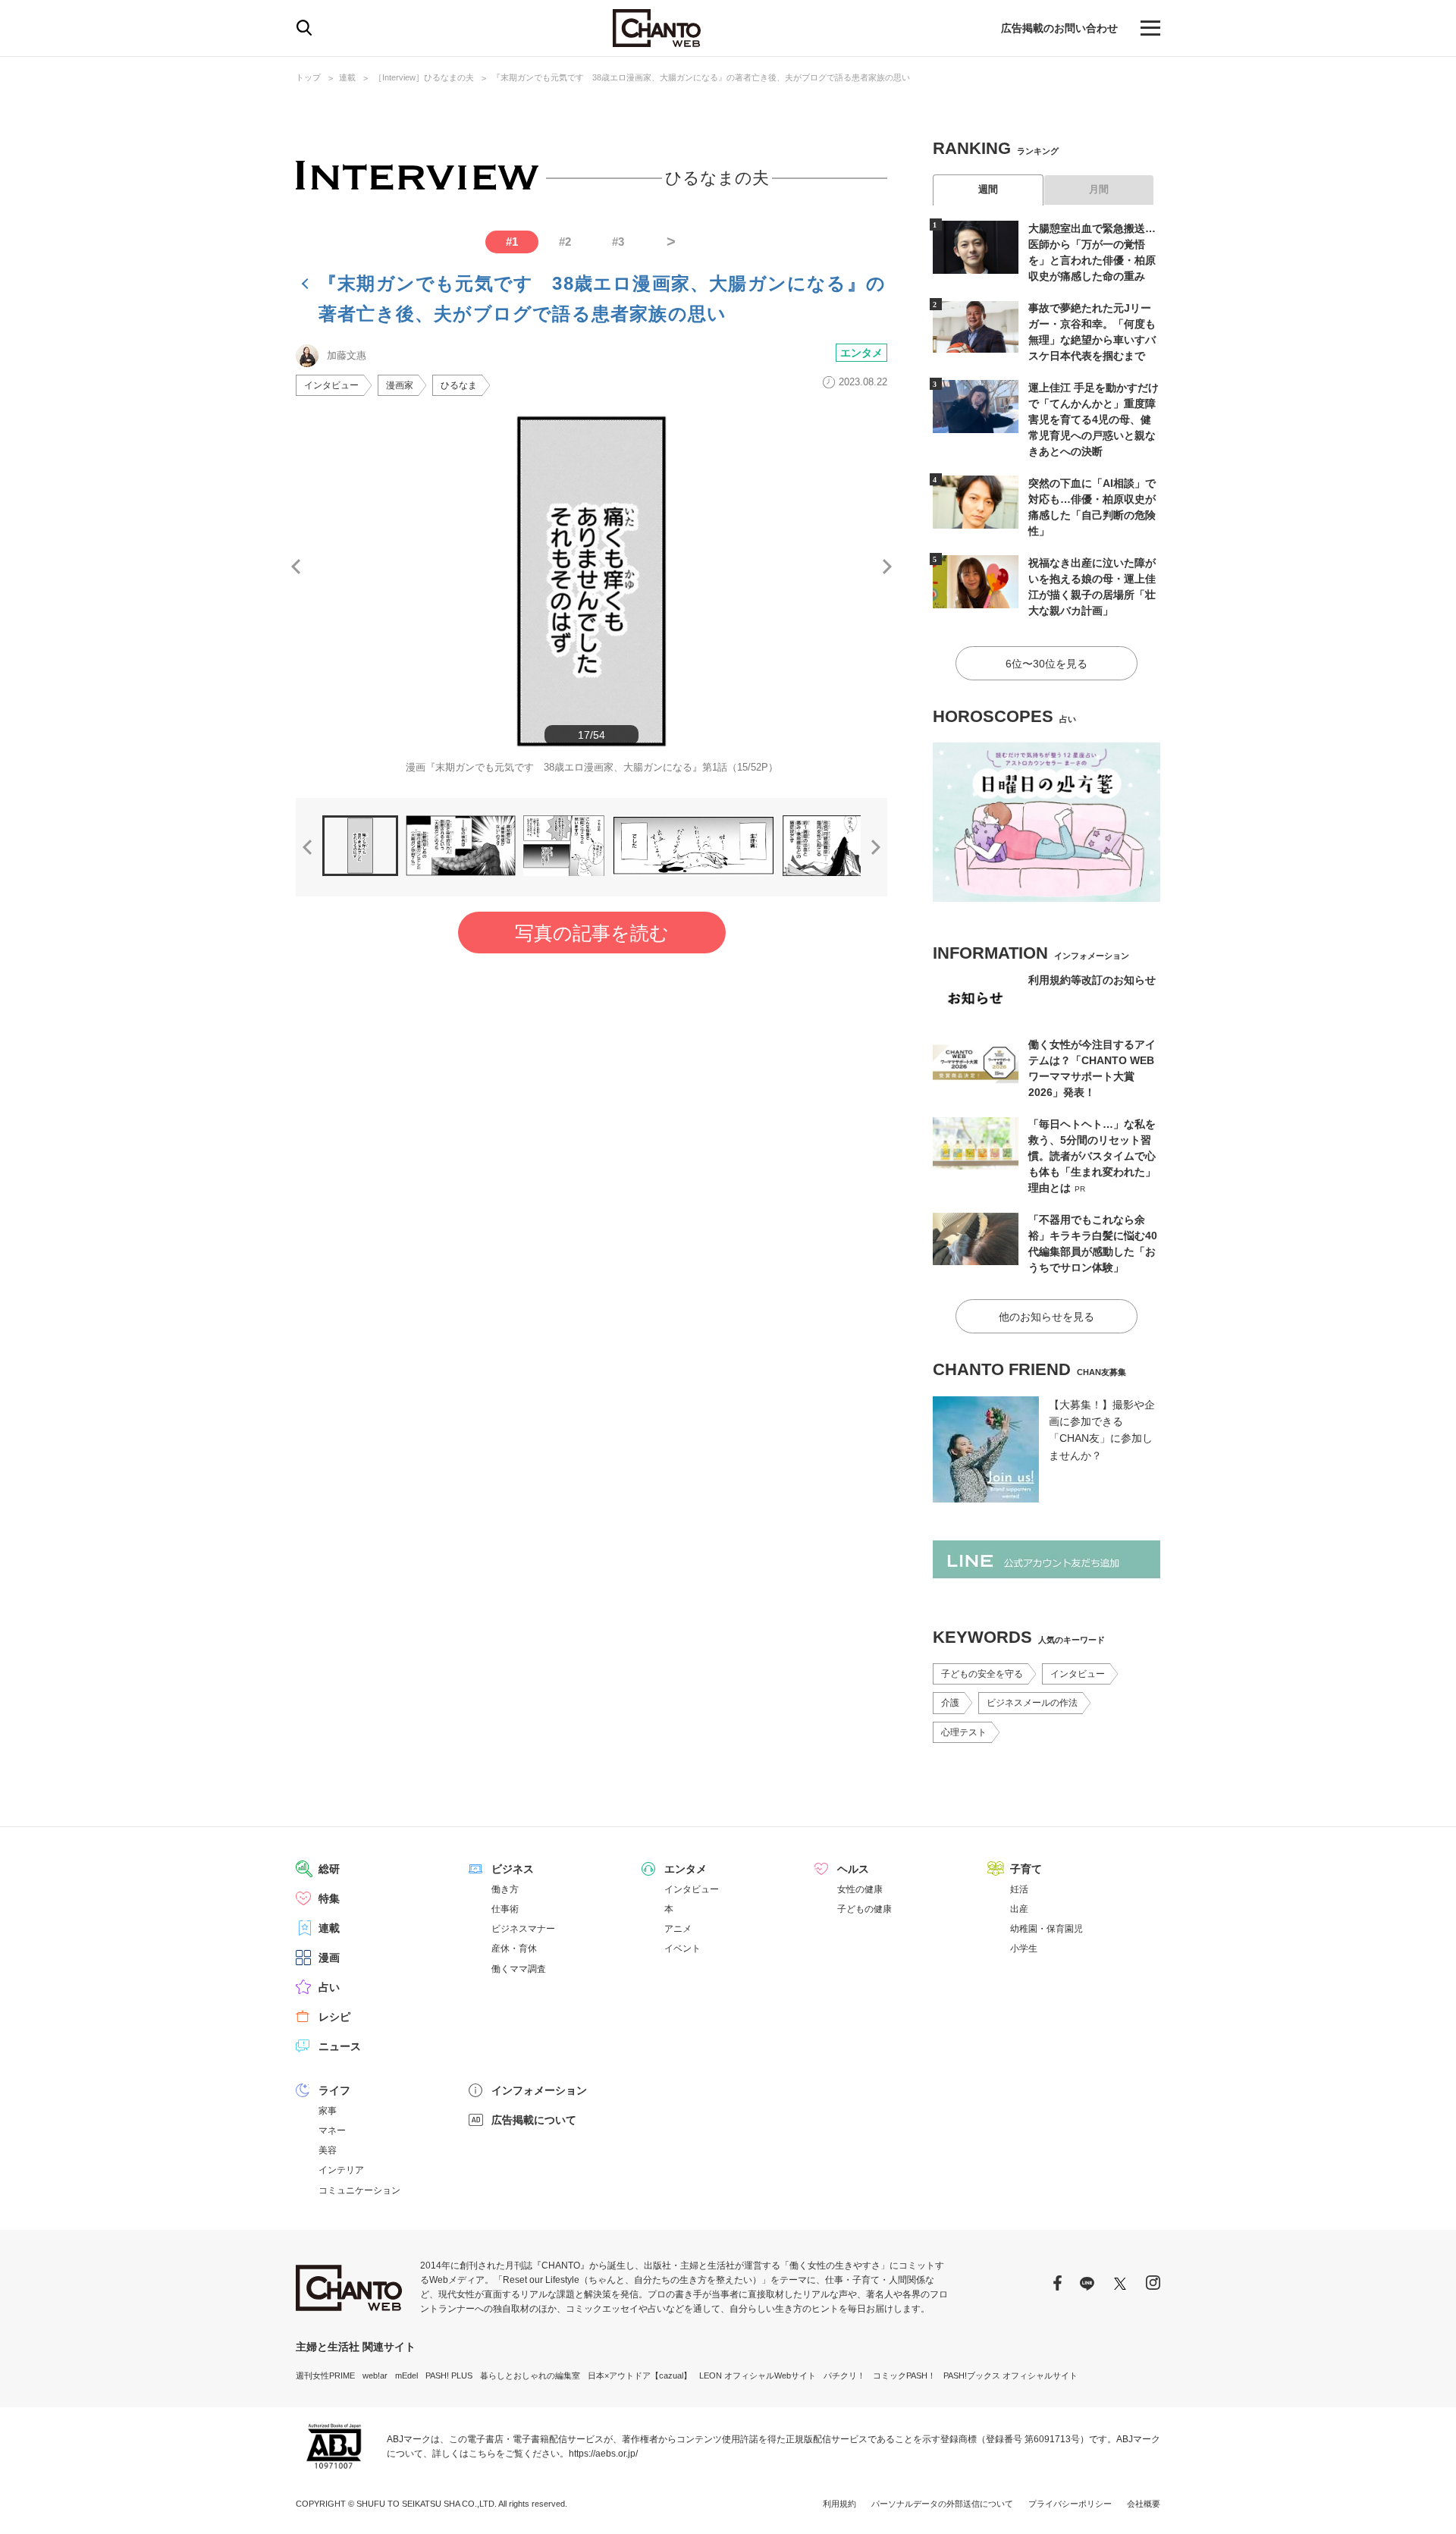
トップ (308, 77)
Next (887, 567)
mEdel (406, 2375)
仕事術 (505, 1909)
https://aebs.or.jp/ (603, 2454)
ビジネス (513, 1869)
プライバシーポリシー (1070, 2504)
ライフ (334, 2090)
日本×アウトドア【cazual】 (640, 2375)
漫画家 (400, 385)
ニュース (340, 2046)
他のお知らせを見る (1046, 1317)
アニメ (678, 1929)
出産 (1019, 1909)
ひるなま (459, 385)
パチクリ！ (844, 2375)
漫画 (329, 1958)
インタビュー (331, 385)
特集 (329, 1898)
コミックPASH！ (904, 2375)
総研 (329, 1869)
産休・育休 (514, 1948)
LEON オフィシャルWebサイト (758, 2375)
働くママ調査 (519, 1969)
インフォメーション (539, 2090)
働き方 (505, 1889)
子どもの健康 (864, 1909)
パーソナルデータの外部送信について (942, 2504)
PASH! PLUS (449, 2375)
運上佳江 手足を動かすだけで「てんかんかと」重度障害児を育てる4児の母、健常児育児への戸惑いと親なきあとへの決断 (1094, 419)
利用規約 (839, 2504)
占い (329, 1987)
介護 (950, 1703)
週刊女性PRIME (325, 2375)
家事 (328, 2111)
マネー (332, 2131)
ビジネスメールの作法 (1032, 1703)
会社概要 (1144, 2504)
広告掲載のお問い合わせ (1059, 28)
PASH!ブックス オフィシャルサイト (1010, 2375)
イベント (682, 1948)
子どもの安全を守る (982, 1674)
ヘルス (853, 1869)
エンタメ (861, 353)
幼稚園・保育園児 (1046, 1929)
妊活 (1019, 1889)
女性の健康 (860, 1889)
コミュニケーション (359, 2190)
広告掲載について (534, 2120)
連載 (347, 77)
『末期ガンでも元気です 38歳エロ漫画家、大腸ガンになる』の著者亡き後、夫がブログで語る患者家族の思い (701, 77)
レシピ (334, 2017)
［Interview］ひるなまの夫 (424, 77)
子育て (1026, 1869)
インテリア (341, 2170)
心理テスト (964, 1732)
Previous (296, 567)
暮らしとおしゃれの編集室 (530, 2375)
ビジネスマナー (523, 1929)
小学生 (1024, 1948)
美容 (328, 2150)
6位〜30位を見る (1046, 664)
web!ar (375, 2375)
